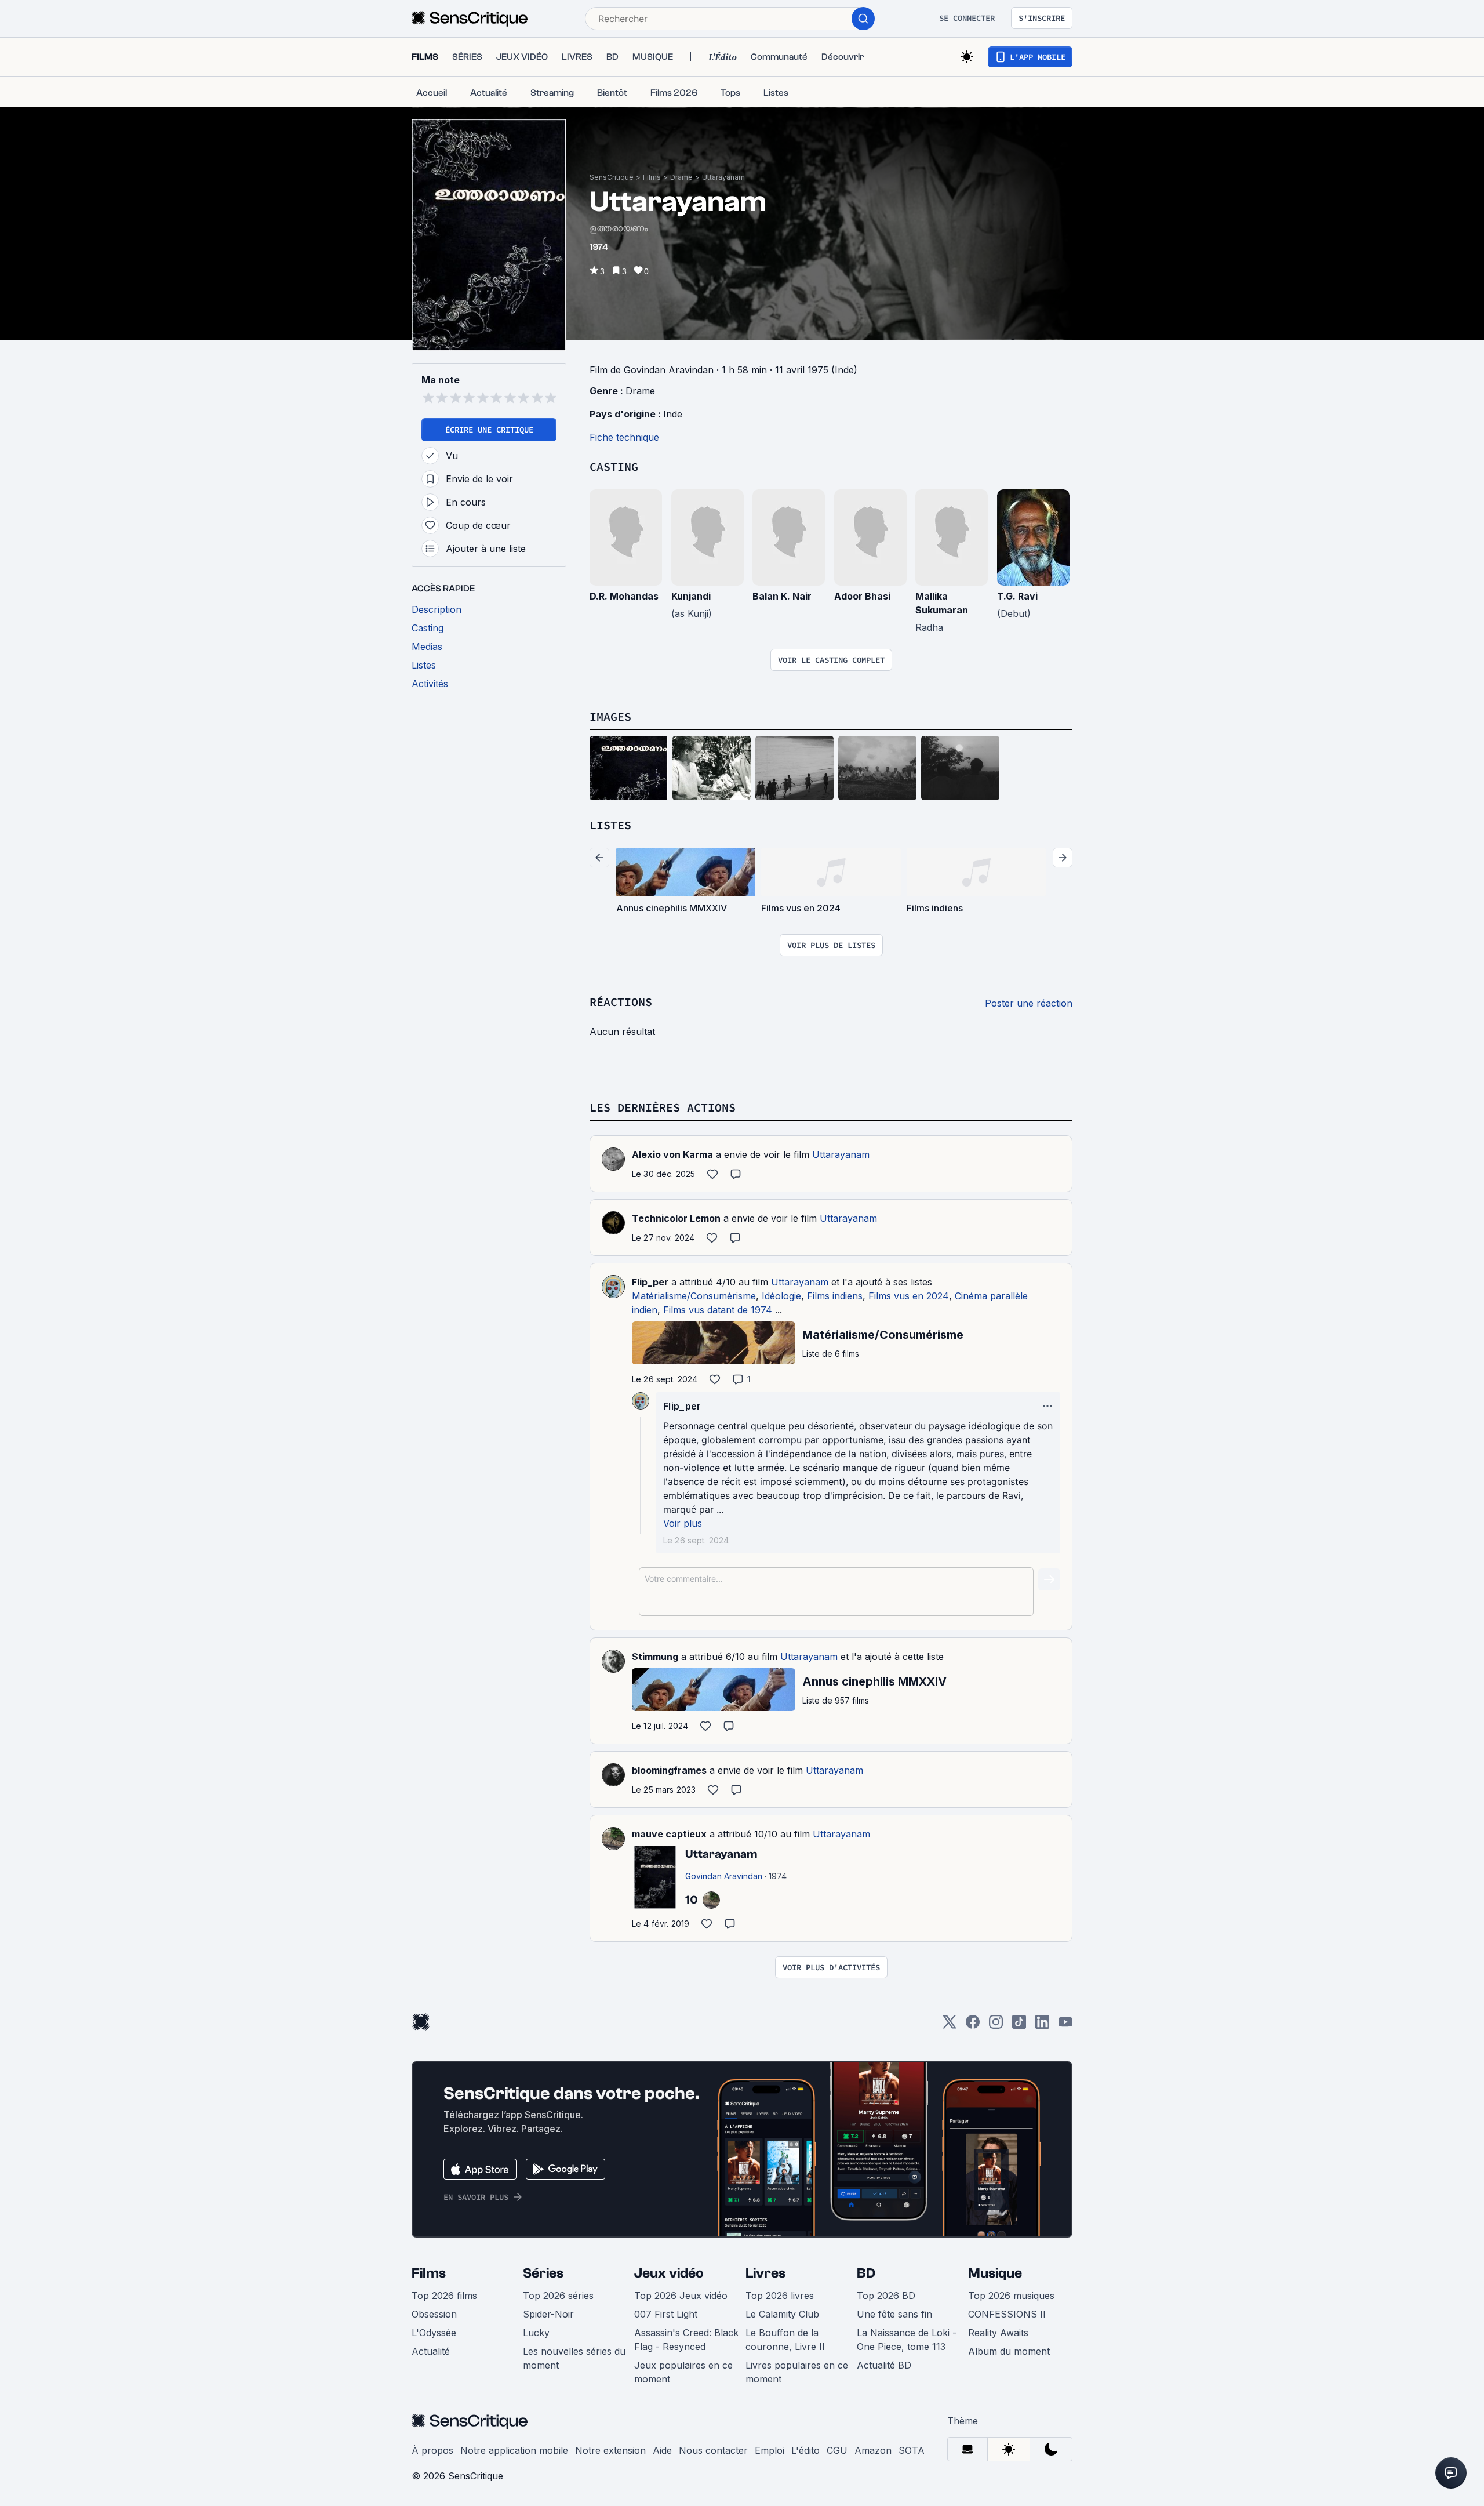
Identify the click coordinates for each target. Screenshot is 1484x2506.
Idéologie (781, 1296)
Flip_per (650, 1282)
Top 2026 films (444, 2296)
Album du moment (1009, 2351)
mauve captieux (669, 1834)
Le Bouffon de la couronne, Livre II (785, 2340)
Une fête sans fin (894, 2314)
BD (866, 2273)
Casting (614, 466)
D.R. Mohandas (624, 596)
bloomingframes (669, 1770)
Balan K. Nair (782, 596)
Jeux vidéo (669, 2273)
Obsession (434, 2314)
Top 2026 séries (558, 2296)
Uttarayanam (723, 177)
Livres (765, 2273)
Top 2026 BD (886, 2296)
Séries (543, 2273)
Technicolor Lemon (676, 1218)
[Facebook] (973, 2026)
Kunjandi (691, 596)
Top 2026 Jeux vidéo (681, 2296)
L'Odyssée (434, 2333)
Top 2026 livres (780, 2296)
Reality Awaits (998, 2333)
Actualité (431, 2351)
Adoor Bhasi (862, 596)
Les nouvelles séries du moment (574, 2358)
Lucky (536, 2333)
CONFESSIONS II (1007, 2314)
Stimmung (655, 1657)
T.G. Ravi (1017, 596)
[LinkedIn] (1042, 2026)
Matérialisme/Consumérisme (694, 1296)
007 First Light (666, 2314)
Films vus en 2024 (909, 1296)
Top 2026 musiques (1011, 2296)
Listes (610, 825)
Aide (662, 2450)
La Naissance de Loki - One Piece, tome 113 (907, 2340)
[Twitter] (950, 2026)
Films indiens (835, 1296)
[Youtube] (1065, 2026)
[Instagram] (996, 2026)
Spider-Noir (548, 2314)
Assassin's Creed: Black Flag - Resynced (686, 2340)
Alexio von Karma (672, 1154)
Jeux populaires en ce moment (683, 2372)
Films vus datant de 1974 (718, 1310)
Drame (681, 177)
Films (652, 177)
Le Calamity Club (782, 2314)
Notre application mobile (514, 2450)
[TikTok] (1019, 2026)
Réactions (621, 1002)
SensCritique (612, 177)
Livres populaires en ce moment (797, 2372)
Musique (995, 2273)
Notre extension (610, 2450)
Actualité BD (884, 2365)
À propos (432, 2450)
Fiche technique (624, 437)
